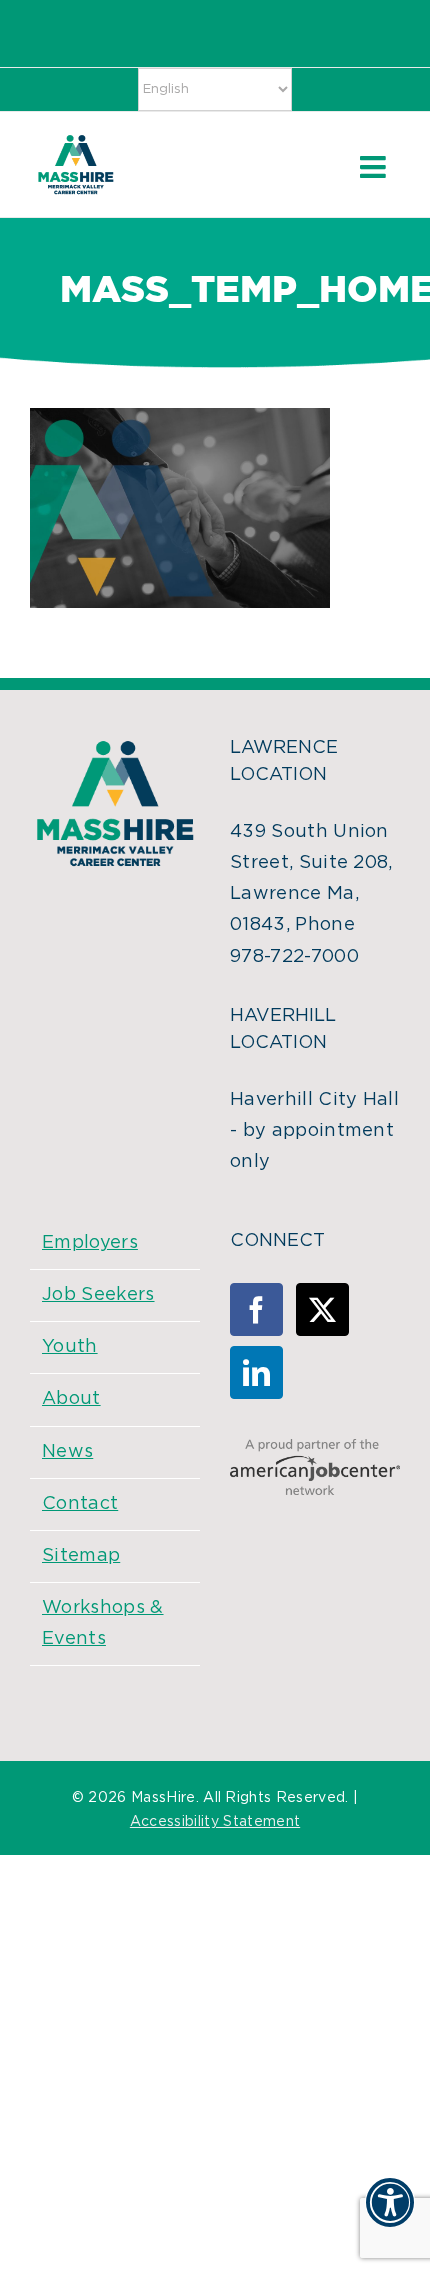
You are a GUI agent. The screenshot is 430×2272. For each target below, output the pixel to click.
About (71, 1399)
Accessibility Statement (215, 1822)
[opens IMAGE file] (180, 423)
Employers (90, 1243)
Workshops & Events (103, 1623)
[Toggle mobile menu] (375, 167)
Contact (80, 1504)
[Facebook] (256, 1309)
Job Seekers (98, 1295)
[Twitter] (322, 1309)
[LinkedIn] (256, 1372)
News (67, 1452)
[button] (390, 2215)
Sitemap (81, 1556)
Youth (70, 1347)
